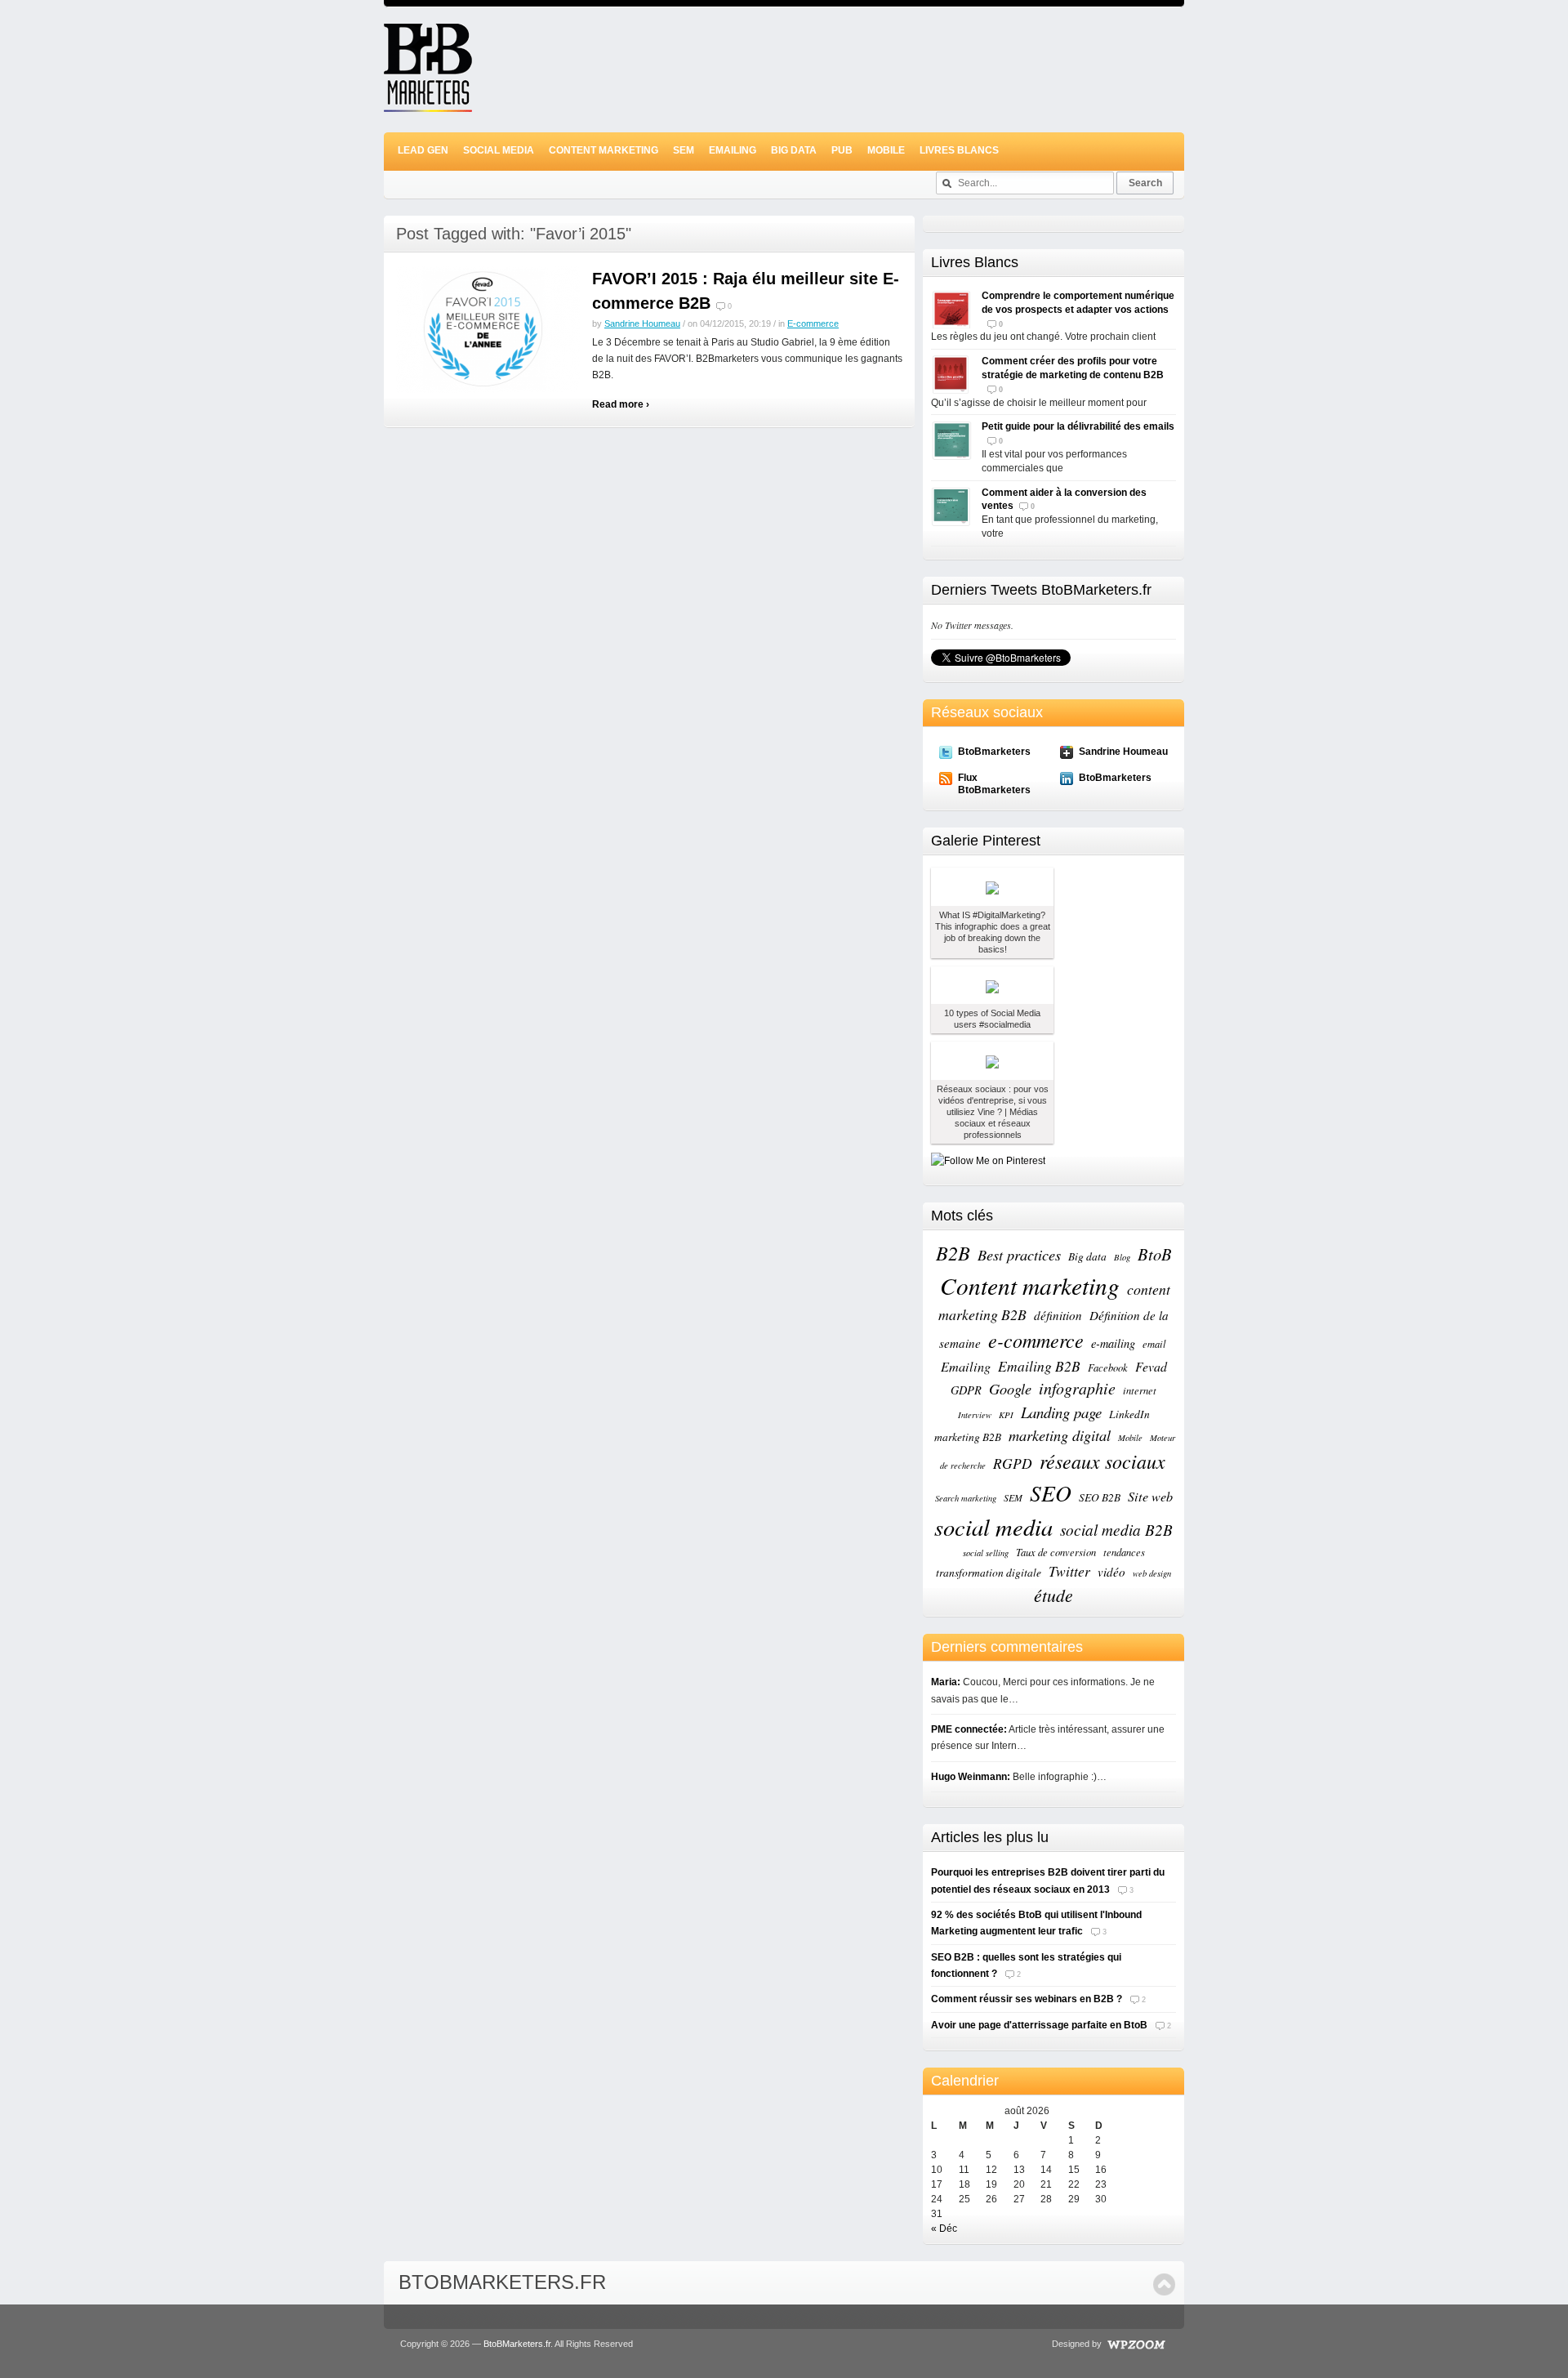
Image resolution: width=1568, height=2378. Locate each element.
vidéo (1111, 1572)
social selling (986, 1553)
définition (1058, 1315)
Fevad (1151, 1366)
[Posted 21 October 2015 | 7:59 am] (992, 986)
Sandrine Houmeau (642, 323)
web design (1152, 1573)
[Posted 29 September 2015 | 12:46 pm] (992, 1061)
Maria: (946, 1682)
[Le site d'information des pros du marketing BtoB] (428, 105)
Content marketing (1030, 1285)
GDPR (966, 1390)
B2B (953, 1253)
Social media (499, 150)
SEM (684, 150)
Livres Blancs (959, 150)
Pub (842, 150)
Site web (1150, 1496)
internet (1140, 1390)
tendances (1124, 1552)
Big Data (794, 150)
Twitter (1069, 1571)
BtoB (1155, 1254)
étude (1053, 1595)
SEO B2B (1100, 1497)
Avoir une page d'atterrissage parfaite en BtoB (1039, 2025)
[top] (1164, 2284)
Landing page (1061, 1412)
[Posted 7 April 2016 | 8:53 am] (992, 887)
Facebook (1108, 1367)
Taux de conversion (1056, 1552)
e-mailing (1113, 1343)
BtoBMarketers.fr (502, 2282)
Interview (975, 1415)
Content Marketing (604, 150)
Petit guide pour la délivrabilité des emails (1078, 426)
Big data (1087, 1256)
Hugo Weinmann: (971, 1777)
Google (1010, 1388)
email (1154, 1343)
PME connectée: (969, 1729)
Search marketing (966, 1498)
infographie (1077, 1388)
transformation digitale (989, 1573)
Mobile (886, 150)
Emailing (733, 150)
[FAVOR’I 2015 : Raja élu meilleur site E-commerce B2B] (488, 329)
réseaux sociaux (1102, 1461)
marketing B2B (968, 1437)
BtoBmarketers (994, 752)
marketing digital (1060, 1435)
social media (993, 1527)
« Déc (944, 2229)
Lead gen (423, 150)
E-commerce (813, 323)
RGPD (1013, 1463)
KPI (1006, 1415)
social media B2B (1116, 1530)
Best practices (1019, 1254)
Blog (1122, 1257)
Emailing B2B (1039, 1366)
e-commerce (1036, 1340)
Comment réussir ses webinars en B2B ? (1027, 1999)
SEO (1051, 1492)
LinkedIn (1129, 1414)
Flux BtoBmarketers (994, 783)
